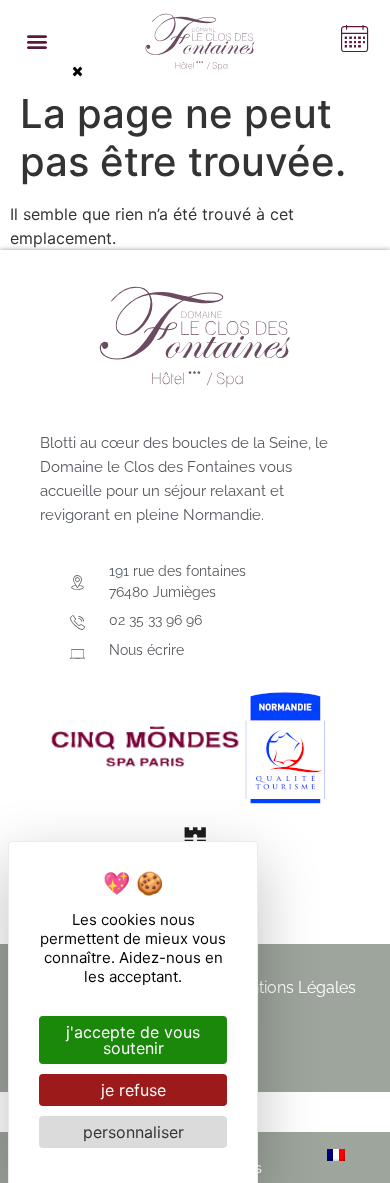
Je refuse (133, 1090)
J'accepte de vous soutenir (133, 1040)
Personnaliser (133, 1132)
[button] (36, 41)
